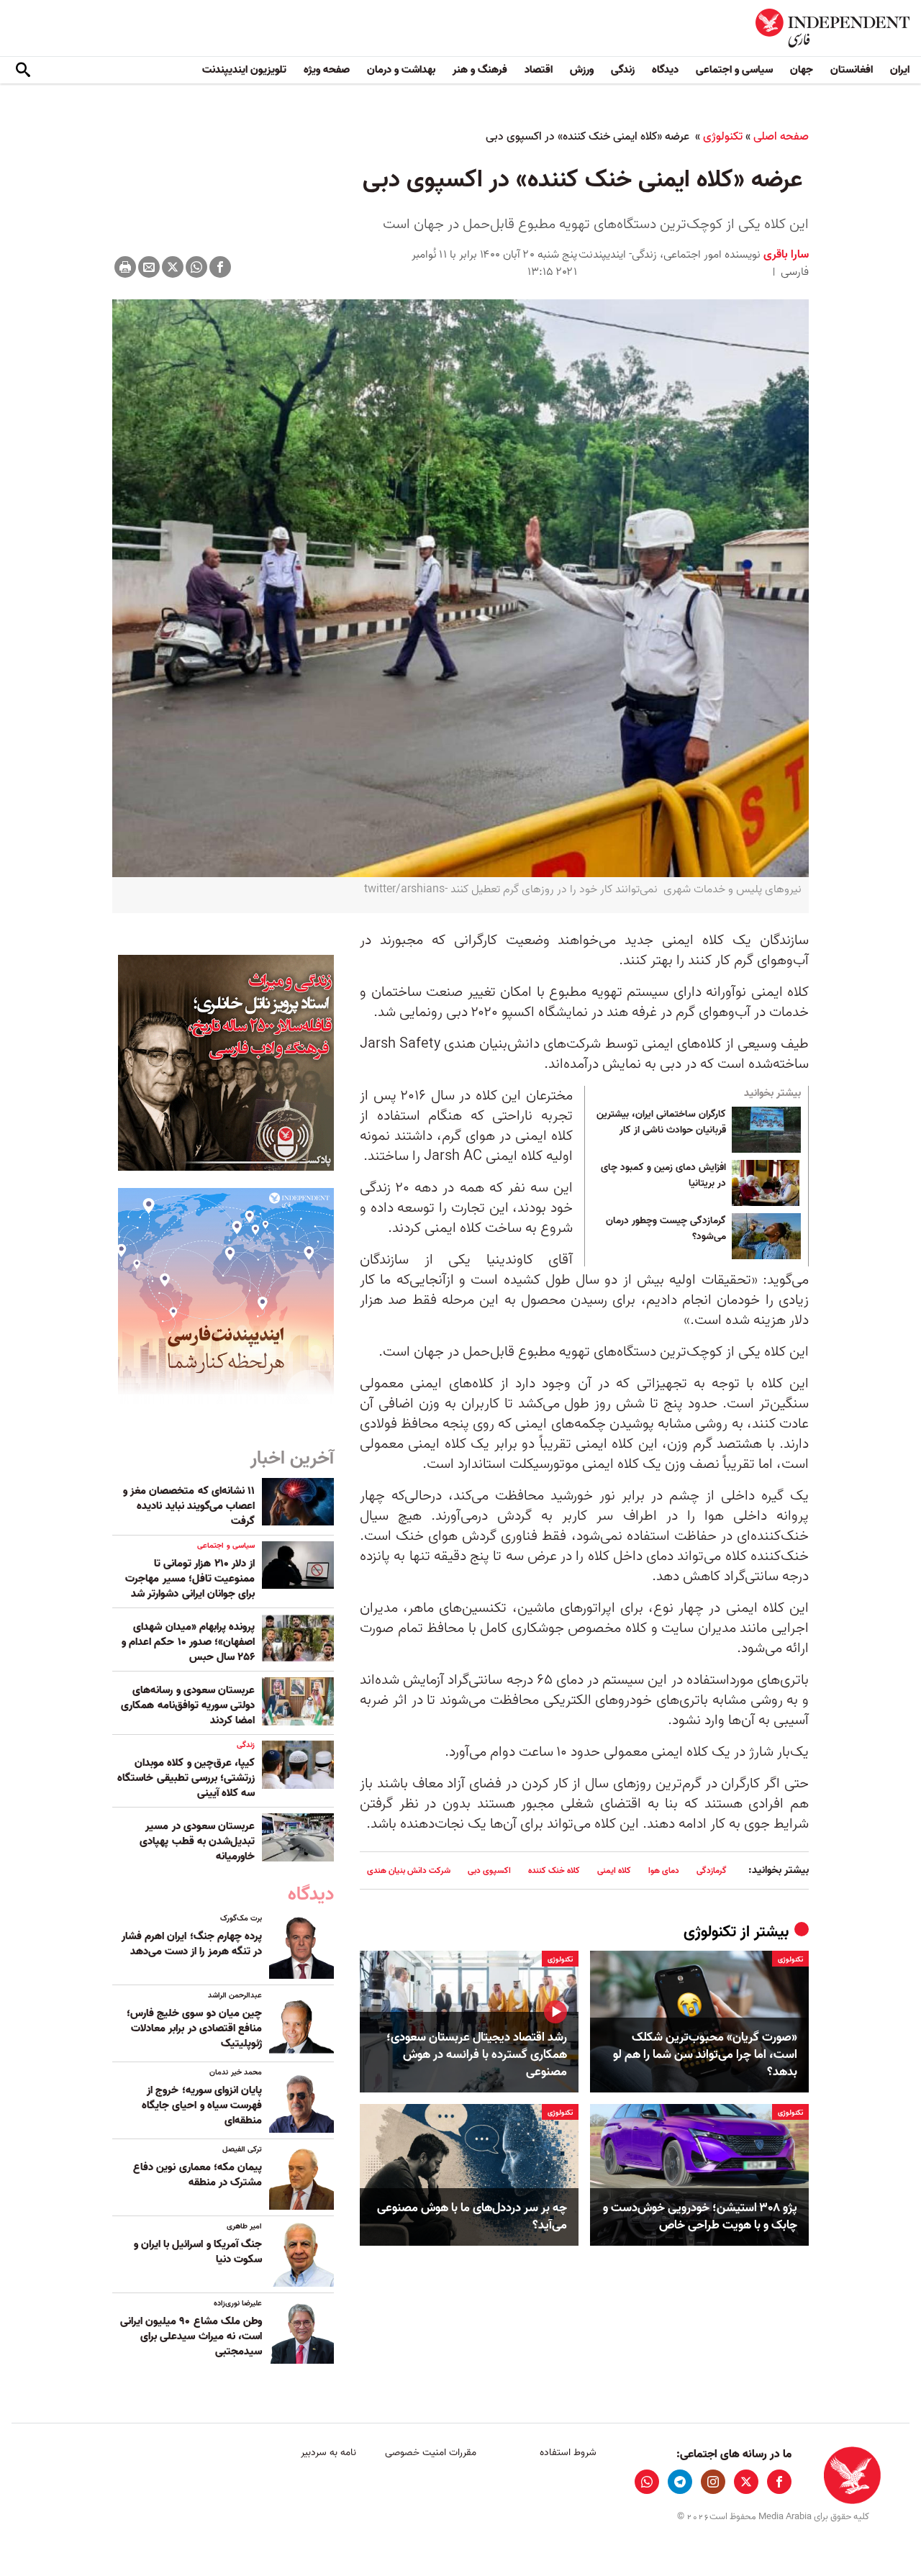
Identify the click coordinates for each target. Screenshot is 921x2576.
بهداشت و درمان (401, 70)
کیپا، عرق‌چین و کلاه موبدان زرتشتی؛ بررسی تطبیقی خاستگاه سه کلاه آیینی (186, 1778)
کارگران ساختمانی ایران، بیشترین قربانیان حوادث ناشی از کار (661, 1123)
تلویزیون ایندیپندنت (244, 70)
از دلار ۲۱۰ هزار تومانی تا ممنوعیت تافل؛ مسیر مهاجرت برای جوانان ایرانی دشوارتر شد (190, 1579)
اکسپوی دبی (489, 1870)
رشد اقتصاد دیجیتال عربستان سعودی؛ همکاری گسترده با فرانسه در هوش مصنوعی (477, 2055)
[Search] (23, 71)
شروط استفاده (568, 2453)
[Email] (149, 267)
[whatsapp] (647, 2482)
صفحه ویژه (327, 70)
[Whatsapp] (196, 267)
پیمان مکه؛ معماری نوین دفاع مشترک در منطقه (198, 2175)
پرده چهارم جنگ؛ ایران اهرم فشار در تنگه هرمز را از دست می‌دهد (192, 1944)
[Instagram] (713, 2482)
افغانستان (852, 70)
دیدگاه (665, 70)
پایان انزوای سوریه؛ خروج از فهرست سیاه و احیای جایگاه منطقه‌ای (202, 2105)
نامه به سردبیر (328, 2453)
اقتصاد (539, 70)
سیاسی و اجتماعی (734, 70)
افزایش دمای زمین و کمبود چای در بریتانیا (663, 1176)
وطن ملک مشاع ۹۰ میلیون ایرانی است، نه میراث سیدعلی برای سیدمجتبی (191, 2336)
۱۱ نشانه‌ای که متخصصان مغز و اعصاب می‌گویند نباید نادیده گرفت (189, 1506)
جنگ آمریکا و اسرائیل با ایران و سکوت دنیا (198, 2252)
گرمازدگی (712, 1870)
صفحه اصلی (781, 137)
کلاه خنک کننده (554, 1870)
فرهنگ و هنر (480, 70)
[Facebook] (220, 267)
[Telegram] (680, 2482)
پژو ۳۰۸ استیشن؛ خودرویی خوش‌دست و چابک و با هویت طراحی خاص (700, 2217)
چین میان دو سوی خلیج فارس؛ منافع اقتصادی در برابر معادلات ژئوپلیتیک (194, 2028)
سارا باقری (785, 255)
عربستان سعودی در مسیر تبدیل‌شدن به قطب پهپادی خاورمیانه (197, 1841)
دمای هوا (664, 1870)
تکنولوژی (723, 137)
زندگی (623, 70)
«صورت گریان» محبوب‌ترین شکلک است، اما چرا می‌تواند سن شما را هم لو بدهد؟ (705, 2055)
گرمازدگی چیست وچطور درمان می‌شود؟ (666, 1229)
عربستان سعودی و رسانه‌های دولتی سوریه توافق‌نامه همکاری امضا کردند (188, 1705)
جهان (802, 70)
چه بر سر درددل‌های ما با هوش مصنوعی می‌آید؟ (472, 2217)
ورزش (582, 70)
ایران (900, 70)
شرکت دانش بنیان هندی (409, 1870)
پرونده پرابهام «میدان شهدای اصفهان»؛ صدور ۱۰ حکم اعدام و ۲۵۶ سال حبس (188, 1642)
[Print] (125, 267)
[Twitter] (173, 267)
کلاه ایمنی (614, 1870)
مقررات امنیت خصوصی (431, 2453)
